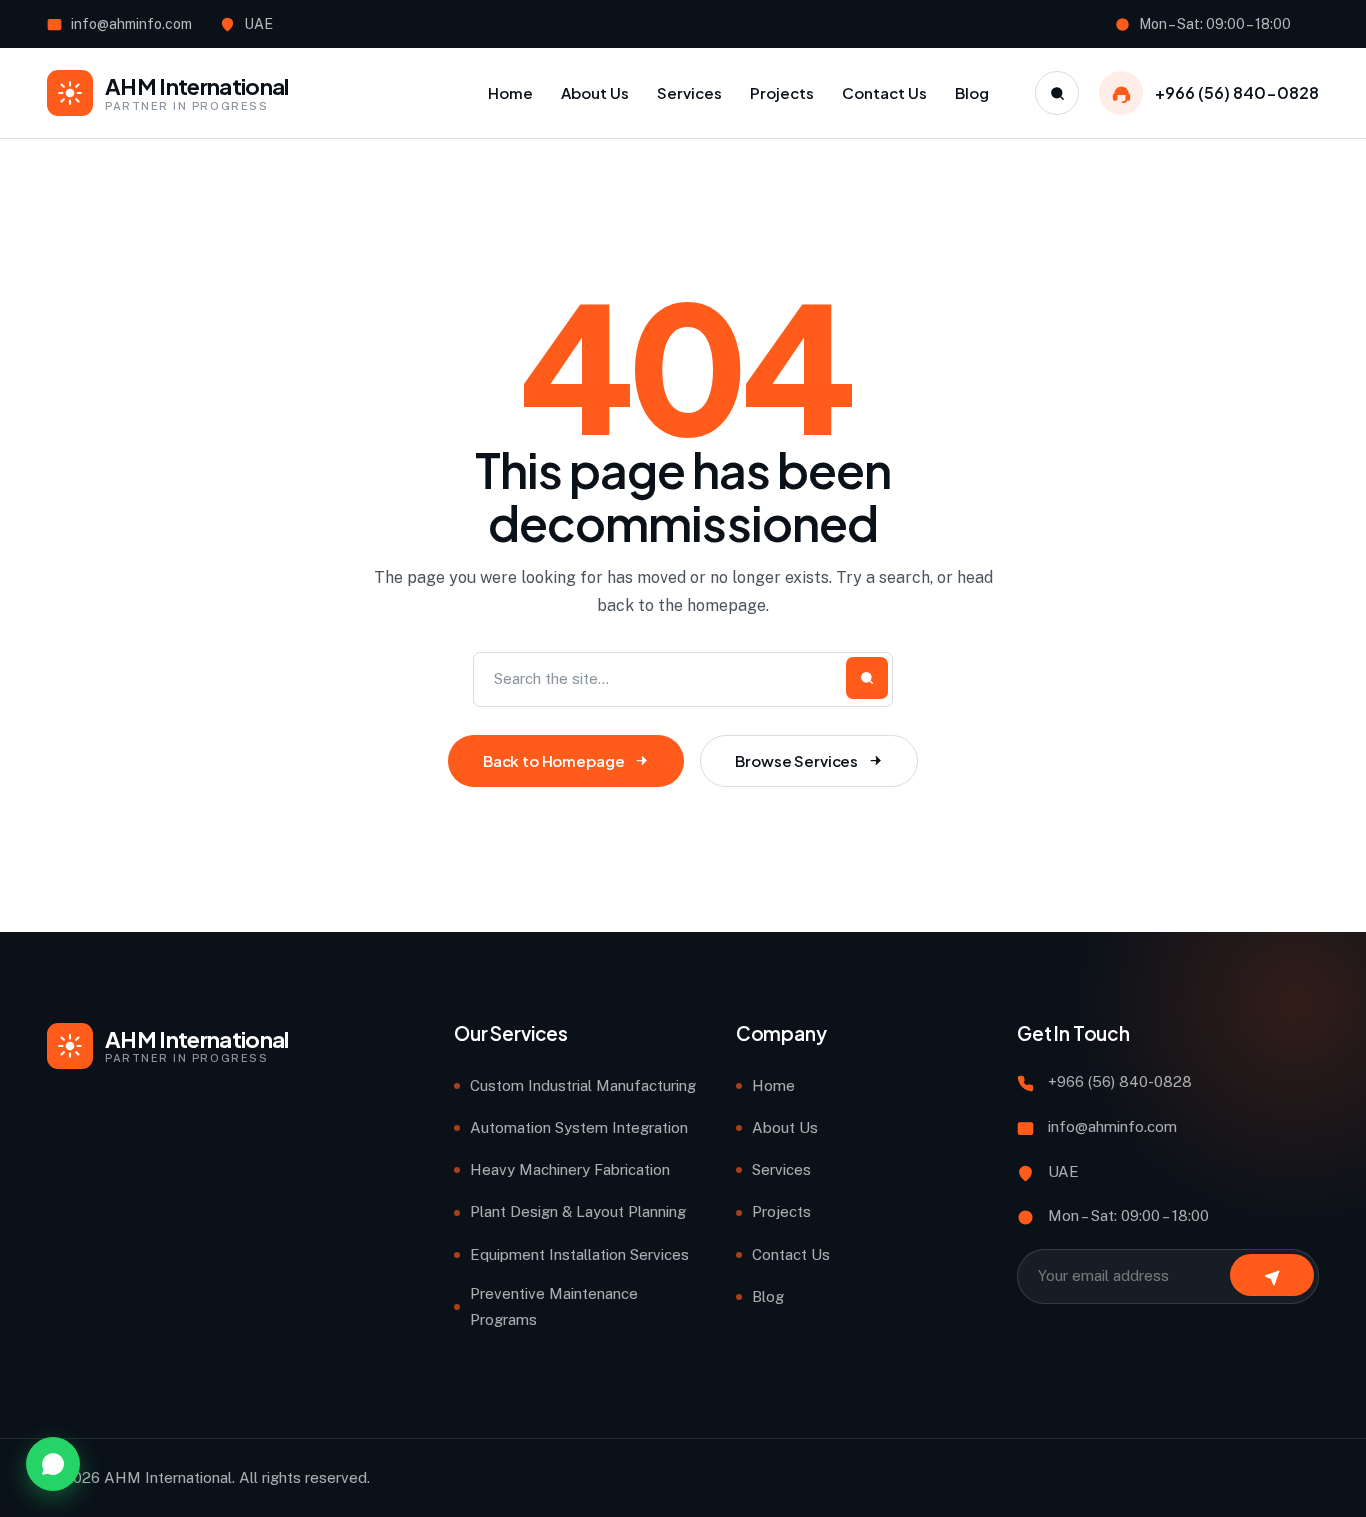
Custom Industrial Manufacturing (583, 1085)
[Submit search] (867, 678)
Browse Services (796, 760)
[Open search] (1057, 93)
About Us (785, 1127)
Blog (768, 1296)
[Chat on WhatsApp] (53, 1464)
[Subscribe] (1272, 1275)
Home (773, 1085)
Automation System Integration (579, 1127)
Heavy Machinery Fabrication (570, 1169)
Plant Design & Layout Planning (578, 1211)
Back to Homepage (554, 760)
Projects (781, 1211)
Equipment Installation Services (579, 1254)
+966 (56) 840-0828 (1237, 92)
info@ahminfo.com (131, 24)
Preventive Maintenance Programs (554, 1306)
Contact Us (791, 1254)
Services (781, 1169)
